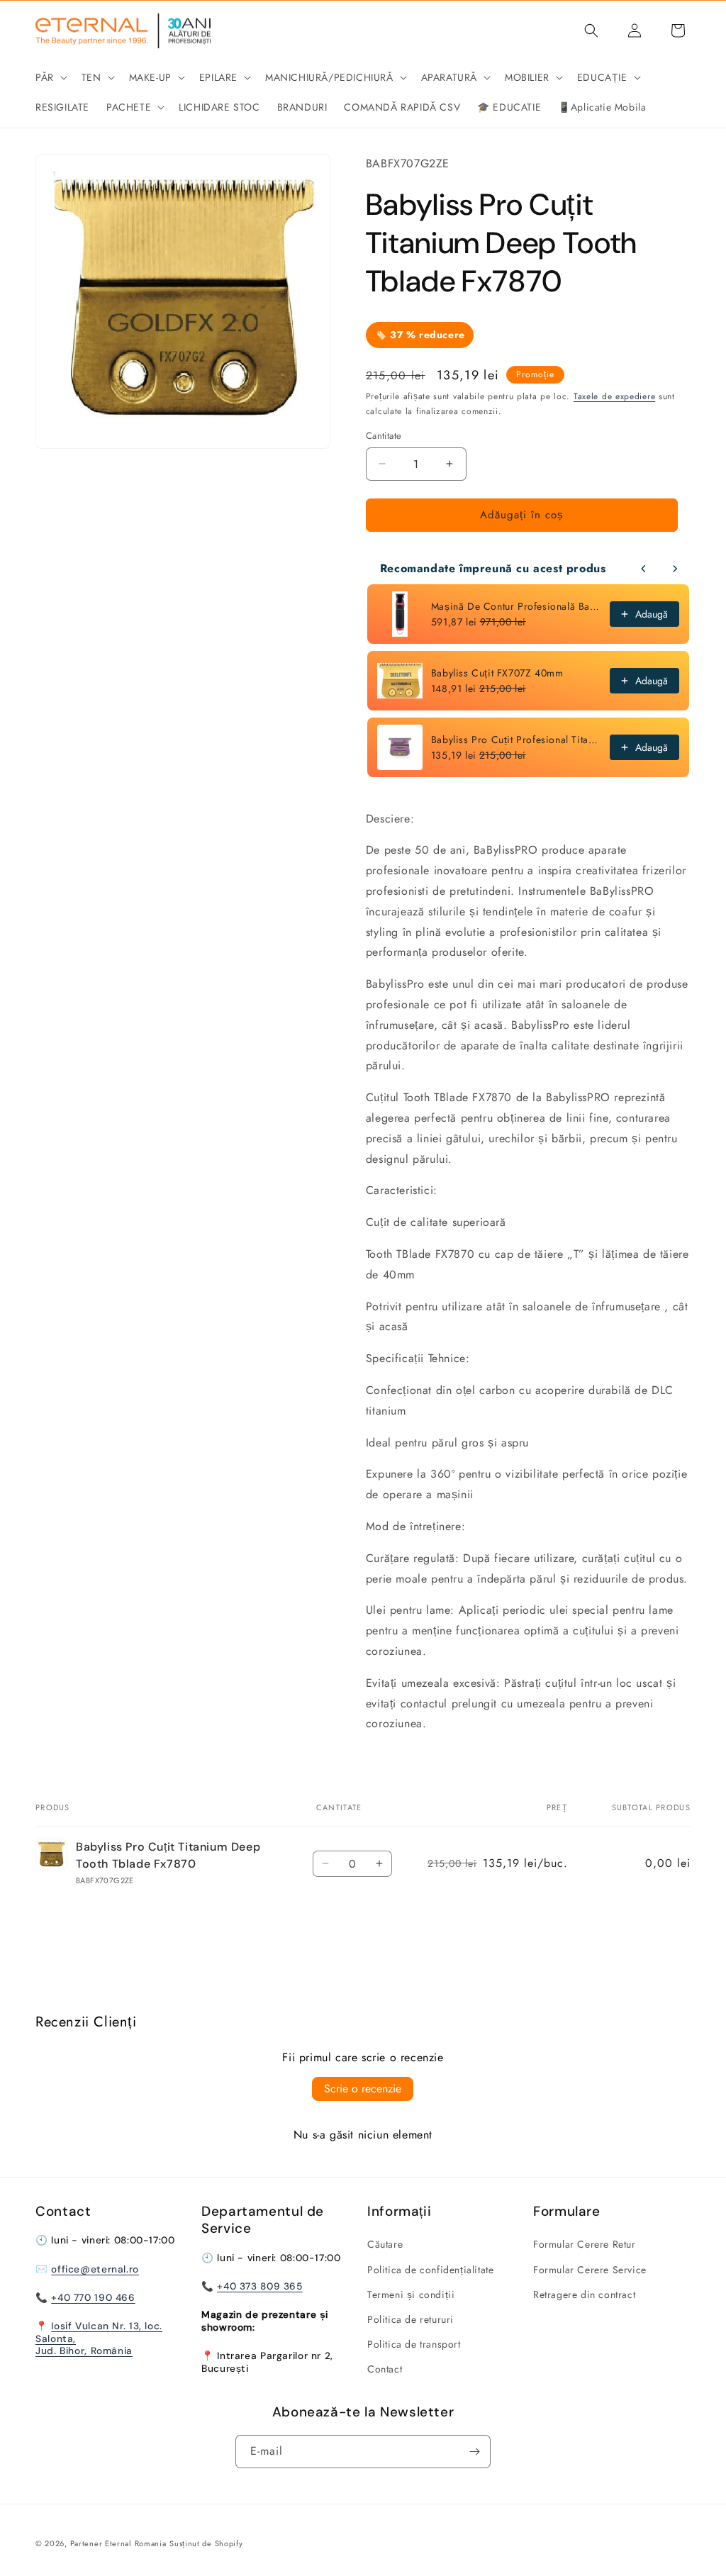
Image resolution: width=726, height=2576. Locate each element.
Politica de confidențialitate (430, 2270)
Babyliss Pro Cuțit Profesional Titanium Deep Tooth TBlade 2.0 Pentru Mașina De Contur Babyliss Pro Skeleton (516, 740)
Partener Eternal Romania (118, 2543)
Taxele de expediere (614, 396)
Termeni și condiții (411, 2295)
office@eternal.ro (95, 2269)
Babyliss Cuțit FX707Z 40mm (497, 673)
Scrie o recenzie (363, 2089)
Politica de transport (414, 2344)
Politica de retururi (411, 2319)
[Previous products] (644, 569)
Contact (385, 2369)
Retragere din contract (584, 2295)
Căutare (385, 2244)
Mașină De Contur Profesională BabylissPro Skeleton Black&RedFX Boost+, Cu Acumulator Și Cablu (516, 606)
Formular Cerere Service (590, 2270)
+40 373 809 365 (259, 2286)
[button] (50, 77)
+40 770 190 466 (93, 2297)
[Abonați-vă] (474, 2452)
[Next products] (675, 569)
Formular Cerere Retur (585, 2244)
